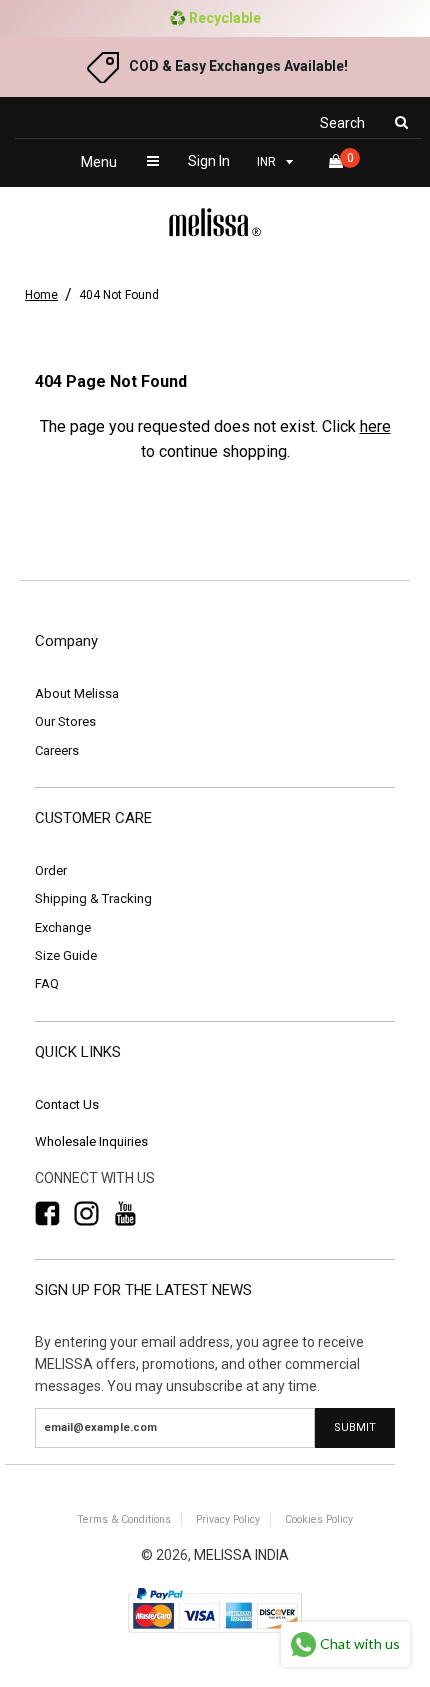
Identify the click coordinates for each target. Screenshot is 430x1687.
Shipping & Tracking (93, 898)
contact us (67, 1104)
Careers (57, 750)
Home (41, 295)
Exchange (63, 927)
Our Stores (65, 721)
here (375, 426)
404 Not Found (119, 295)
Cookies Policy (319, 1519)
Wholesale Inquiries (91, 1141)
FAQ (47, 983)
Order (51, 870)
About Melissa (77, 693)
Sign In (209, 161)
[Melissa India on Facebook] (47, 1214)
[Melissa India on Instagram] (86, 1214)
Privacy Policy (228, 1519)
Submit (355, 1427)
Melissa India (241, 1555)
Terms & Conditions (124, 1519)
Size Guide (66, 955)
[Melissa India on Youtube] (125, 1214)
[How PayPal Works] (215, 1634)
